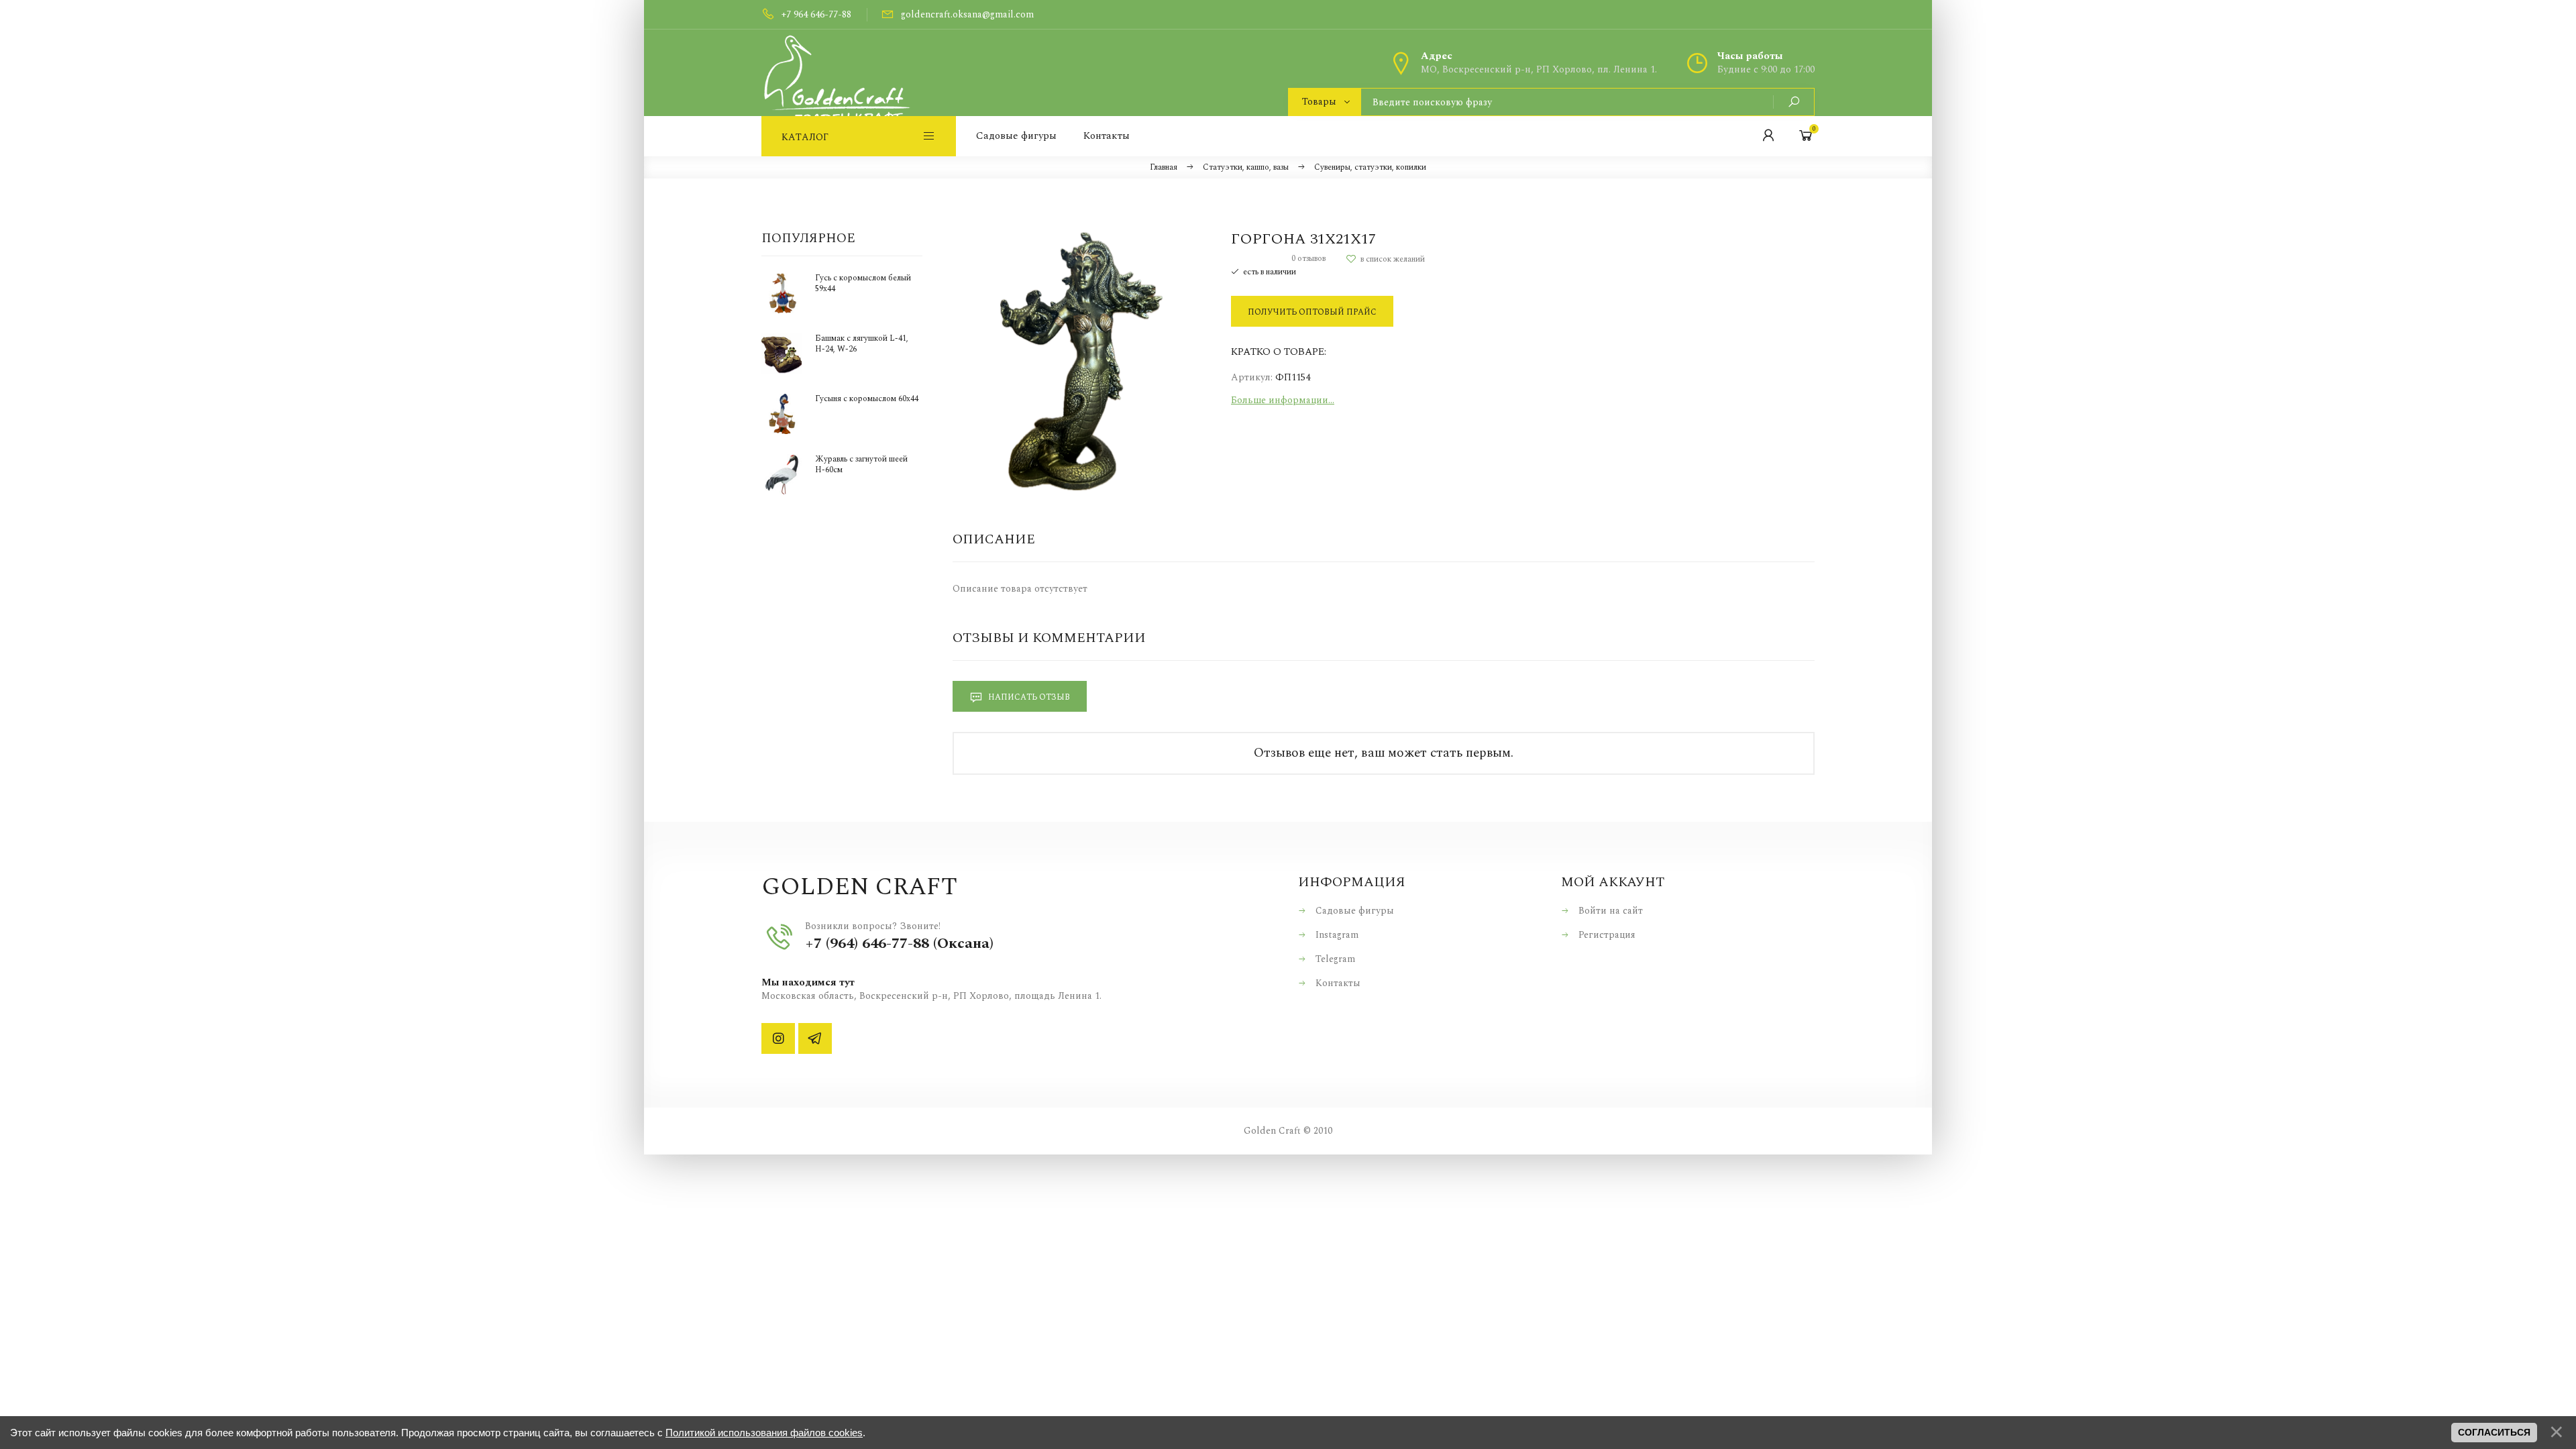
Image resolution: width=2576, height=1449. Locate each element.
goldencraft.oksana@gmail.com (967, 14)
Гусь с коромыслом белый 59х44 (863, 284)
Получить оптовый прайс (1312, 312)
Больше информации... (1283, 400)
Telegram (1334, 959)
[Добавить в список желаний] (1385, 259)
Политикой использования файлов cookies (764, 1433)
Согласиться (2494, 1432)
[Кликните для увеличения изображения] (1082, 361)
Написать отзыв (1028, 697)
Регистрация (1606, 935)
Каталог (805, 137)
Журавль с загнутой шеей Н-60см (861, 465)
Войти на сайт (1609, 911)
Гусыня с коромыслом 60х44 (867, 399)
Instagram (1336, 935)
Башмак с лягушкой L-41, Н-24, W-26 (862, 344)
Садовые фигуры (1353, 911)
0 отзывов (1308, 259)
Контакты (1337, 983)
